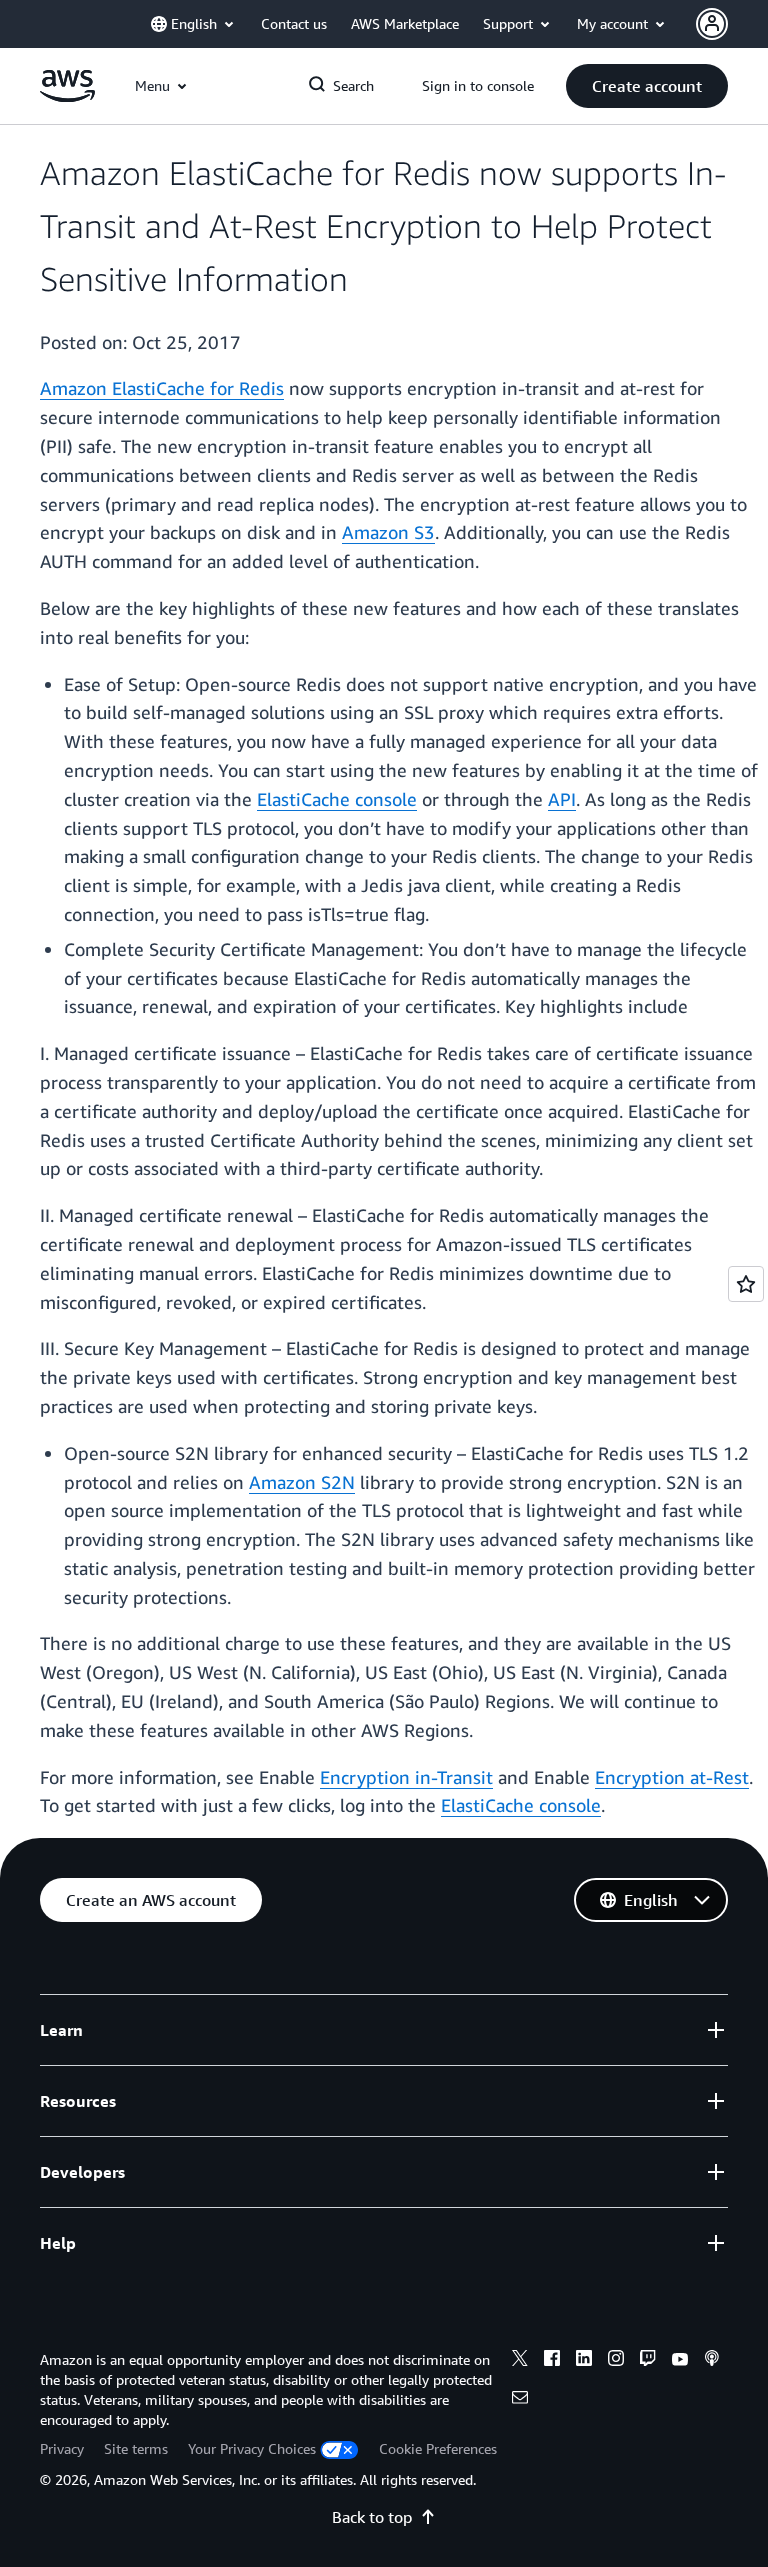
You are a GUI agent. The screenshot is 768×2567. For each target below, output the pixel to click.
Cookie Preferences (438, 2448)
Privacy (62, 2448)
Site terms (136, 2448)
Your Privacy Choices (252, 2448)
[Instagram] (616, 2361)
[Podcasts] (712, 2361)
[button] (647, 86)
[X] (520, 2361)
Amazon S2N (302, 1482)
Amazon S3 (388, 532)
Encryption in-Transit (406, 1777)
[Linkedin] (584, 2361)
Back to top (372, 2517)
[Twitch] (648, 2361)
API (562, 799)
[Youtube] (680, 2361)
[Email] (520, 2400)
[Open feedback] (746, 1284)
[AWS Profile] (712, 24)
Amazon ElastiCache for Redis (162, 388)
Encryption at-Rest (672, 1777)
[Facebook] (552, 2361)
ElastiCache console (337, 799)
